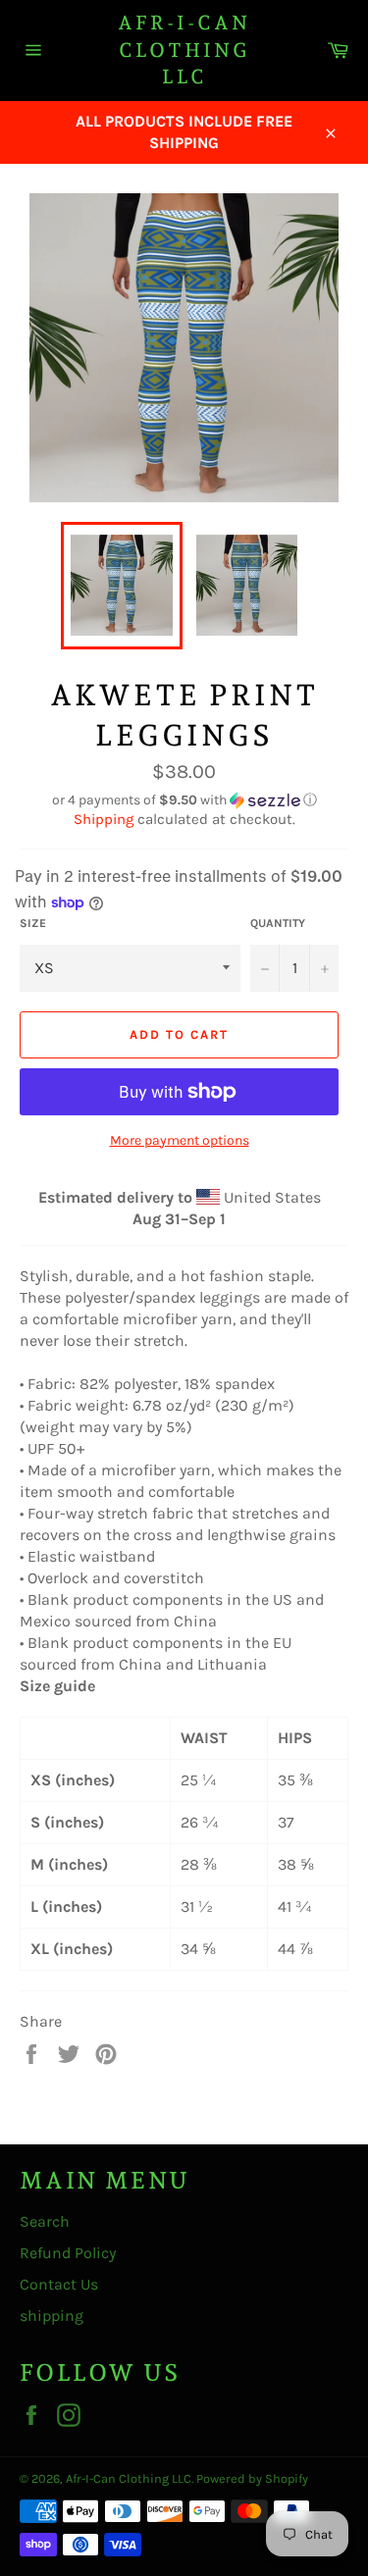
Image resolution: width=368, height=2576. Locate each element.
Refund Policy (68, 2253)
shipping (52, 2316)
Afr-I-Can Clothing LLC (184, 50)
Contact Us (59, 2284)
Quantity (278, 923)
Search (45, 2221)
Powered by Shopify (252, 2478)
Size (33, 923)
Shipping (104, 819)
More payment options (180, 1140)
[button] (184, 800)
